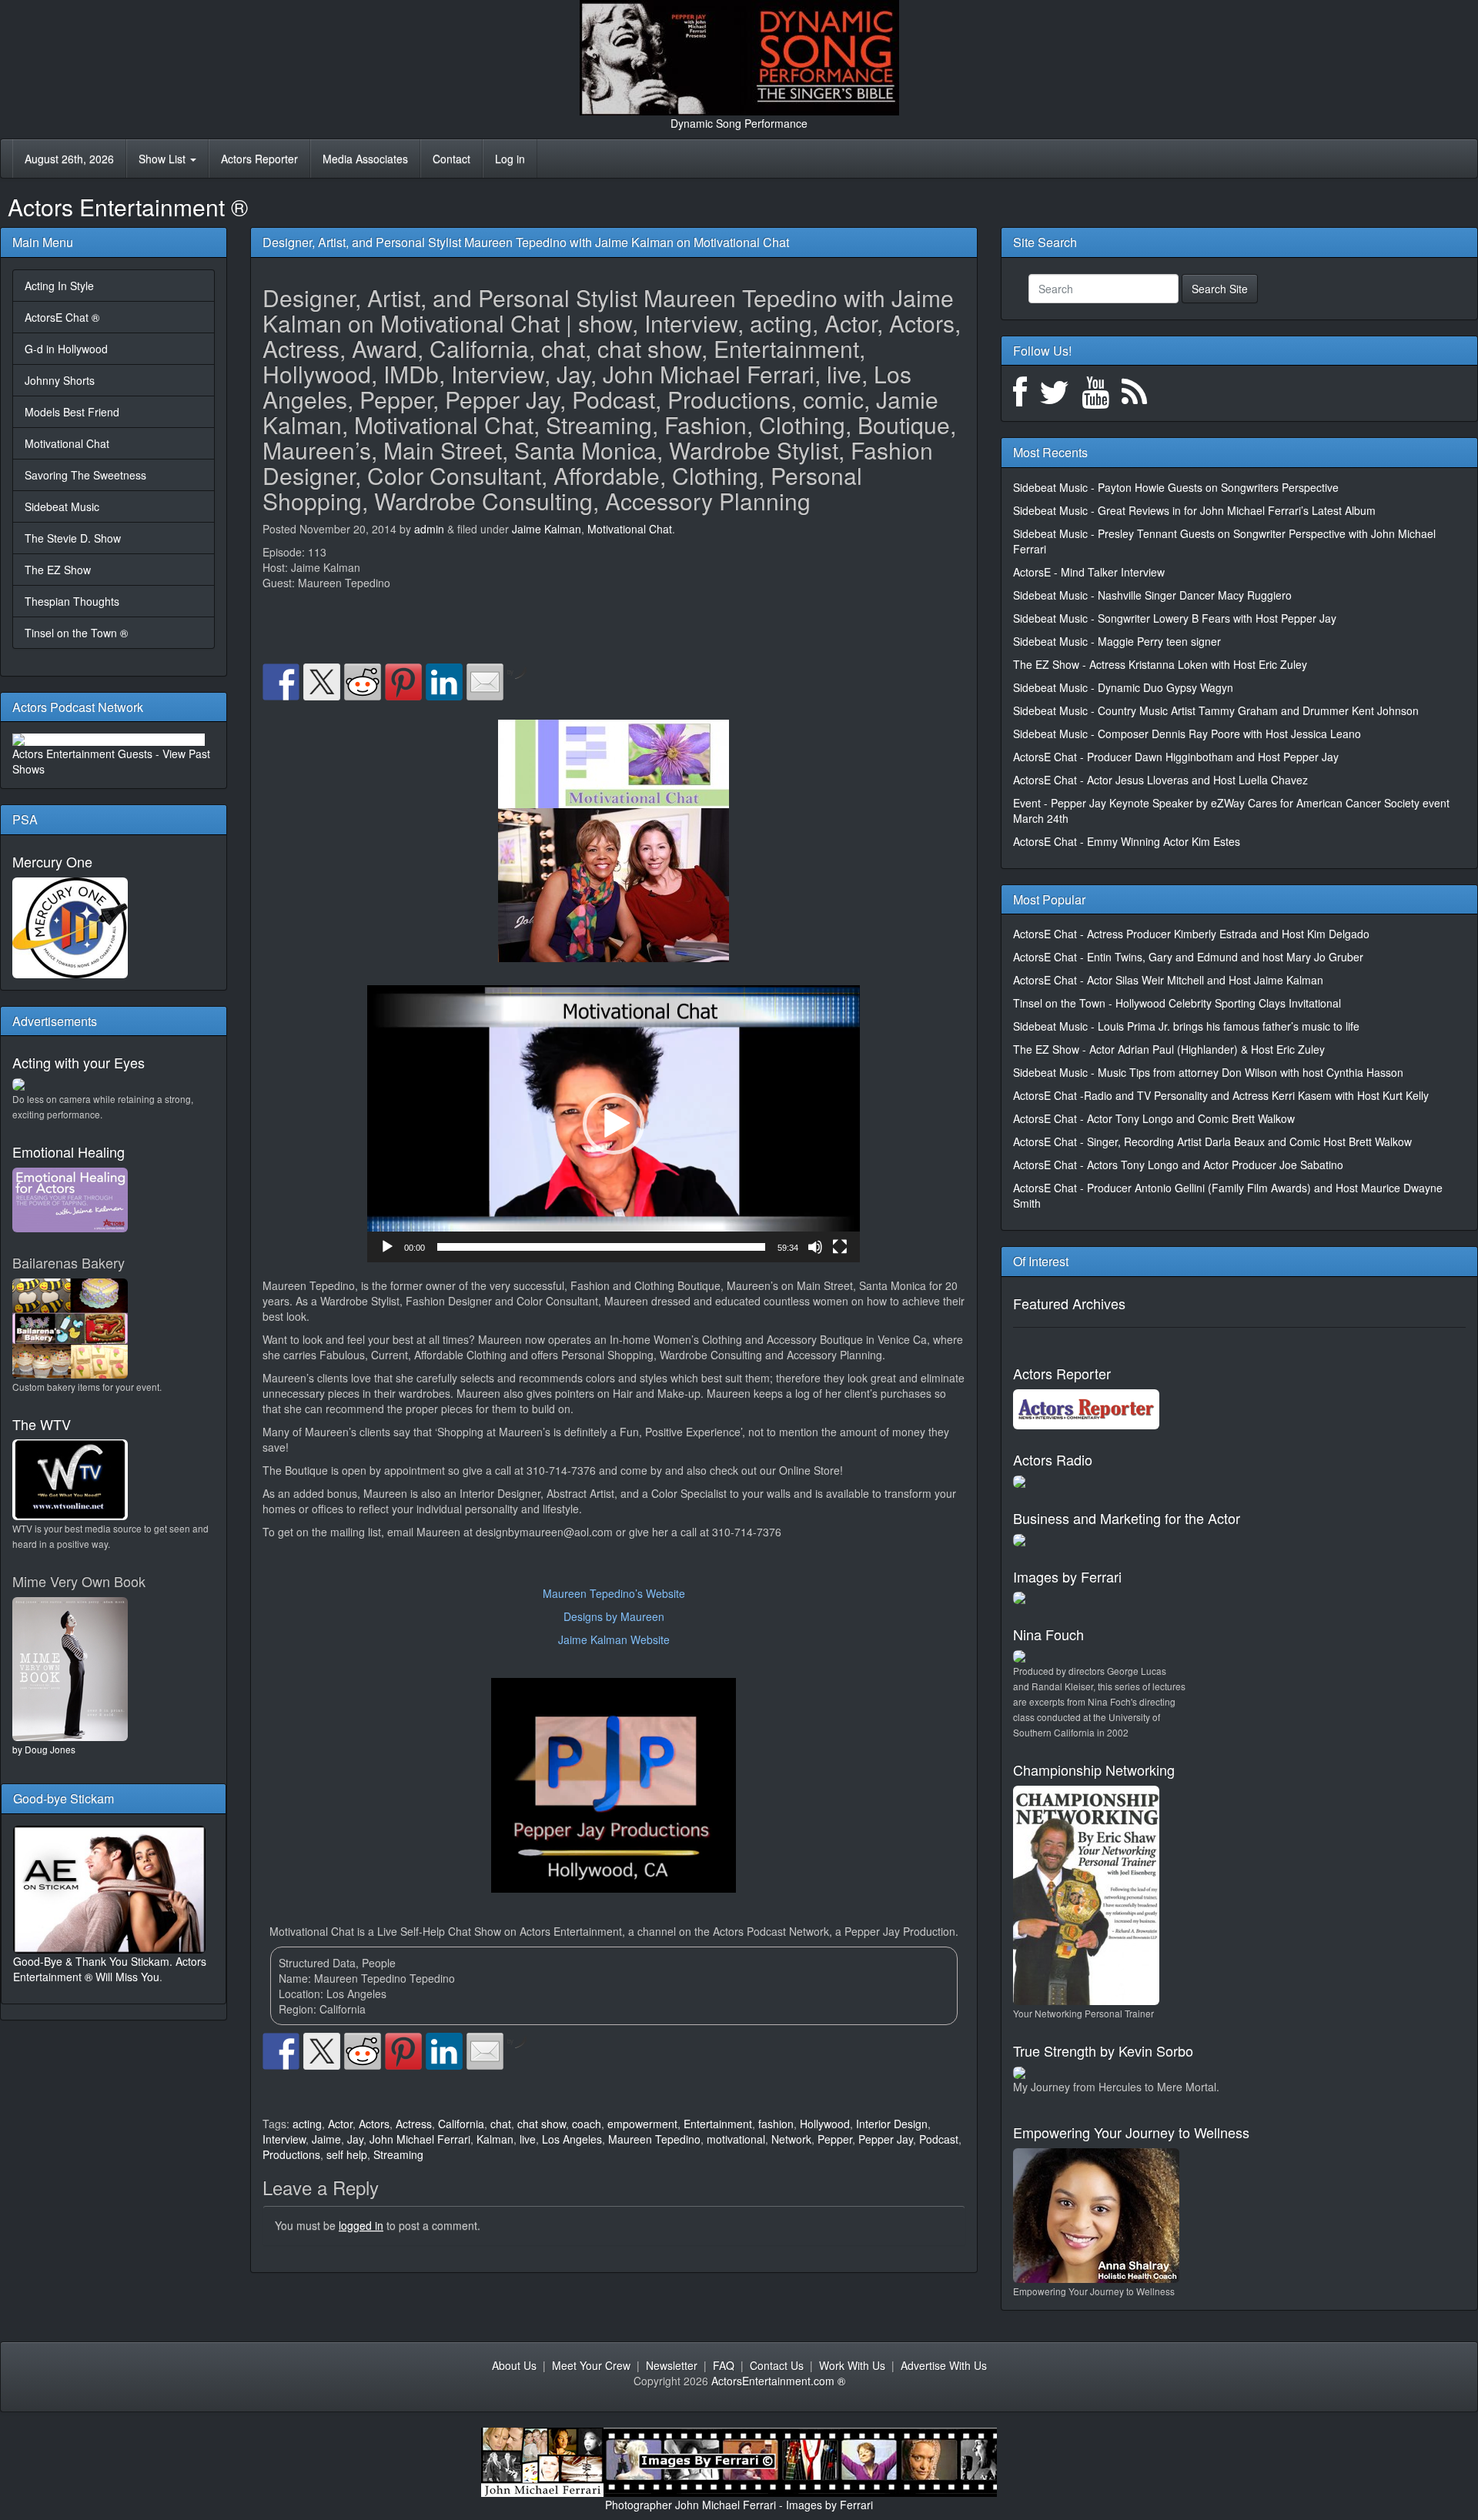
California (461, 2124)
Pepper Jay (886, 2139)
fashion (776, 2124)
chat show (542, 2124)
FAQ (724, 2365)
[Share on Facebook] (281, 682)
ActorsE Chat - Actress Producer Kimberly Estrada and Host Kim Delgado (1191, 934)
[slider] (601, 1247)
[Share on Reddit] (363, 682)
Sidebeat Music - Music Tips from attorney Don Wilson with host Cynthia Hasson (1208, 1072)
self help (347, 2154)
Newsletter (672, 2365)
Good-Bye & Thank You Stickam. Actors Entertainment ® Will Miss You (110, 1969)
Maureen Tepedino (654, 2139)
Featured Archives (1069, 1303)
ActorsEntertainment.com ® (778, 2381)
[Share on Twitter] (322, 682)
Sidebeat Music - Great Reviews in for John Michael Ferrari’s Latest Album (1194, 510)
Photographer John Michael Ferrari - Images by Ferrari (739, 2505)
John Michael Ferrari (420, 2139)
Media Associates (365, 159)
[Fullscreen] (840, 1247)
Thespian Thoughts (72, 601)
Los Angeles (572, 2139)
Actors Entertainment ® (128, 207)
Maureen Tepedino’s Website (614, 1593)
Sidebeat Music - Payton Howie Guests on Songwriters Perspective (1176, 487)
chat (501, 2124)
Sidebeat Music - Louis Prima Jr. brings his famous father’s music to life (1186, 1026)
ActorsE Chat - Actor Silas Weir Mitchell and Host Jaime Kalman (1168, 980)
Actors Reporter (259, 159)
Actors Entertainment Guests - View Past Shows (111, 761)
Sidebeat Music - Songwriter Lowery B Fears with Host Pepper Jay (1175, 618)
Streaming (398, 2154)
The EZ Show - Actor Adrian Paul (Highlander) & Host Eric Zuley (1169, 1049)
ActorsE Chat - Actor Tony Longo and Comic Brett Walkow (1154, 1118)
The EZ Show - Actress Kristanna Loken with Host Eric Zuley (1160, 664)
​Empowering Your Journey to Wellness (1131, 2132)
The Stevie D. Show (73, 538)
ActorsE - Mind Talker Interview (1089, 572)
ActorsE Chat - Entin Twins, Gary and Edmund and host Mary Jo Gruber (1188, 957)
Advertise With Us (944, 2365)
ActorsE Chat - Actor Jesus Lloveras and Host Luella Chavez (1160, 780)
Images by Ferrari (1067, 1576)
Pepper (835, 2139)
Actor (340, 2124)
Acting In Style (59, 286)
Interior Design (892, 2124)
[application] (614, 1124)
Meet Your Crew (591, 2365)
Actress (414, 2124)
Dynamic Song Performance (739, 123)
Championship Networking (1094, 1770)
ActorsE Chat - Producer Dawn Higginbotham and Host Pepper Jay (1176, 757)
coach (587, 2124)
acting (307, 2124)
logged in (361, 2225)
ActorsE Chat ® (62, 317)
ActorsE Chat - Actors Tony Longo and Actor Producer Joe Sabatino (1178, 1165)
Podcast (939, 2139)
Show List (164, 159)
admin (429, 529)
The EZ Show (58, 570)
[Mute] (815, 1247)
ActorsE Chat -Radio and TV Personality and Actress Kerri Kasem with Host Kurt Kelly (1221, 1095)
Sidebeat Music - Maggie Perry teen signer (1117, 641)
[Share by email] (485, 682)
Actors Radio (1053, 1459)
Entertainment (718, 2124)
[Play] (387, 1247)
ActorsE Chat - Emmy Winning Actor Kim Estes (1127, 841)
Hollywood (825, 2124)
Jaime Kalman (547, 529)
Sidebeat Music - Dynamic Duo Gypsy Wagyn (1123, 687)
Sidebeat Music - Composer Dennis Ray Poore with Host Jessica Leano (1187, 734)
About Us (514, 2365)
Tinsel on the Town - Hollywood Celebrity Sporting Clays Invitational (1177, 1003)
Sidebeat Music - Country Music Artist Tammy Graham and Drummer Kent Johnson (1216, 710)
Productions (291, 2154)
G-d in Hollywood (66, 349)
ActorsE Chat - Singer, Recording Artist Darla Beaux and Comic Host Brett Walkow (1212, 1141)
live (528, 2139)
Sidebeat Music (62, 506)
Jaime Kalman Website (614, 1639)
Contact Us (777, 2365)
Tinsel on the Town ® (76, 633)
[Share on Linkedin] (444, 682)
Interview (284, 2139)
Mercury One (52, 861)
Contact (451, 159)
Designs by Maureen (614, 1616)
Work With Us (852, 2365)
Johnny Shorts (60, 380)
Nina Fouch (1048, 1634)
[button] (614, 1124)
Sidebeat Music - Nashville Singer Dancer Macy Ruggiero (1152, 595)
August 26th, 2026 (69, 159)
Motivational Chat (67, 443)
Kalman (495, 2139)
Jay (355, 2139)
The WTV (42, 1424)
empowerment (642, 2124)
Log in (510, 159)
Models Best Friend (72, 412)
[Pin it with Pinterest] (403, 682)
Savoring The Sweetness (85, 475)
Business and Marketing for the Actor (1127, 1518)
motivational (736, 2139)
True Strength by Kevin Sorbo (1103, 2050)
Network (791, 2139)
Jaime (326, 2139)
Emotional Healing (69, 1151)
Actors (374, 2124)
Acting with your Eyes (79, 1062)
